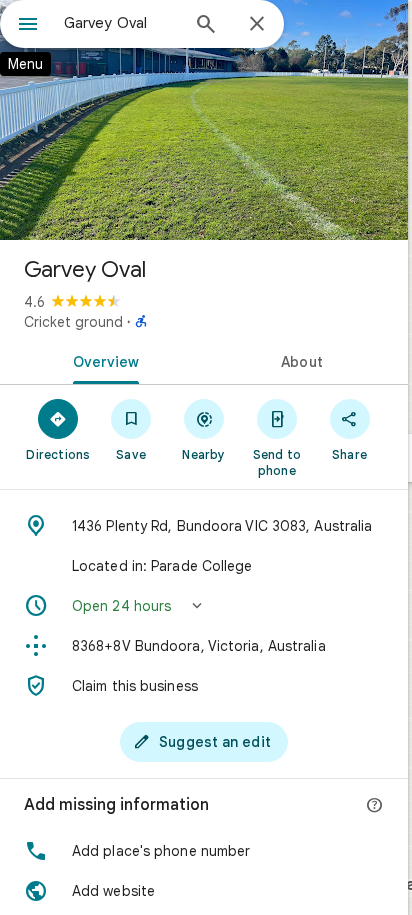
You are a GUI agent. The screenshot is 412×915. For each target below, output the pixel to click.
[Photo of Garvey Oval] (204, 120)
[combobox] (121, 23)
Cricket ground (73, 322)
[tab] (102, 360)
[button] (204, 606)
